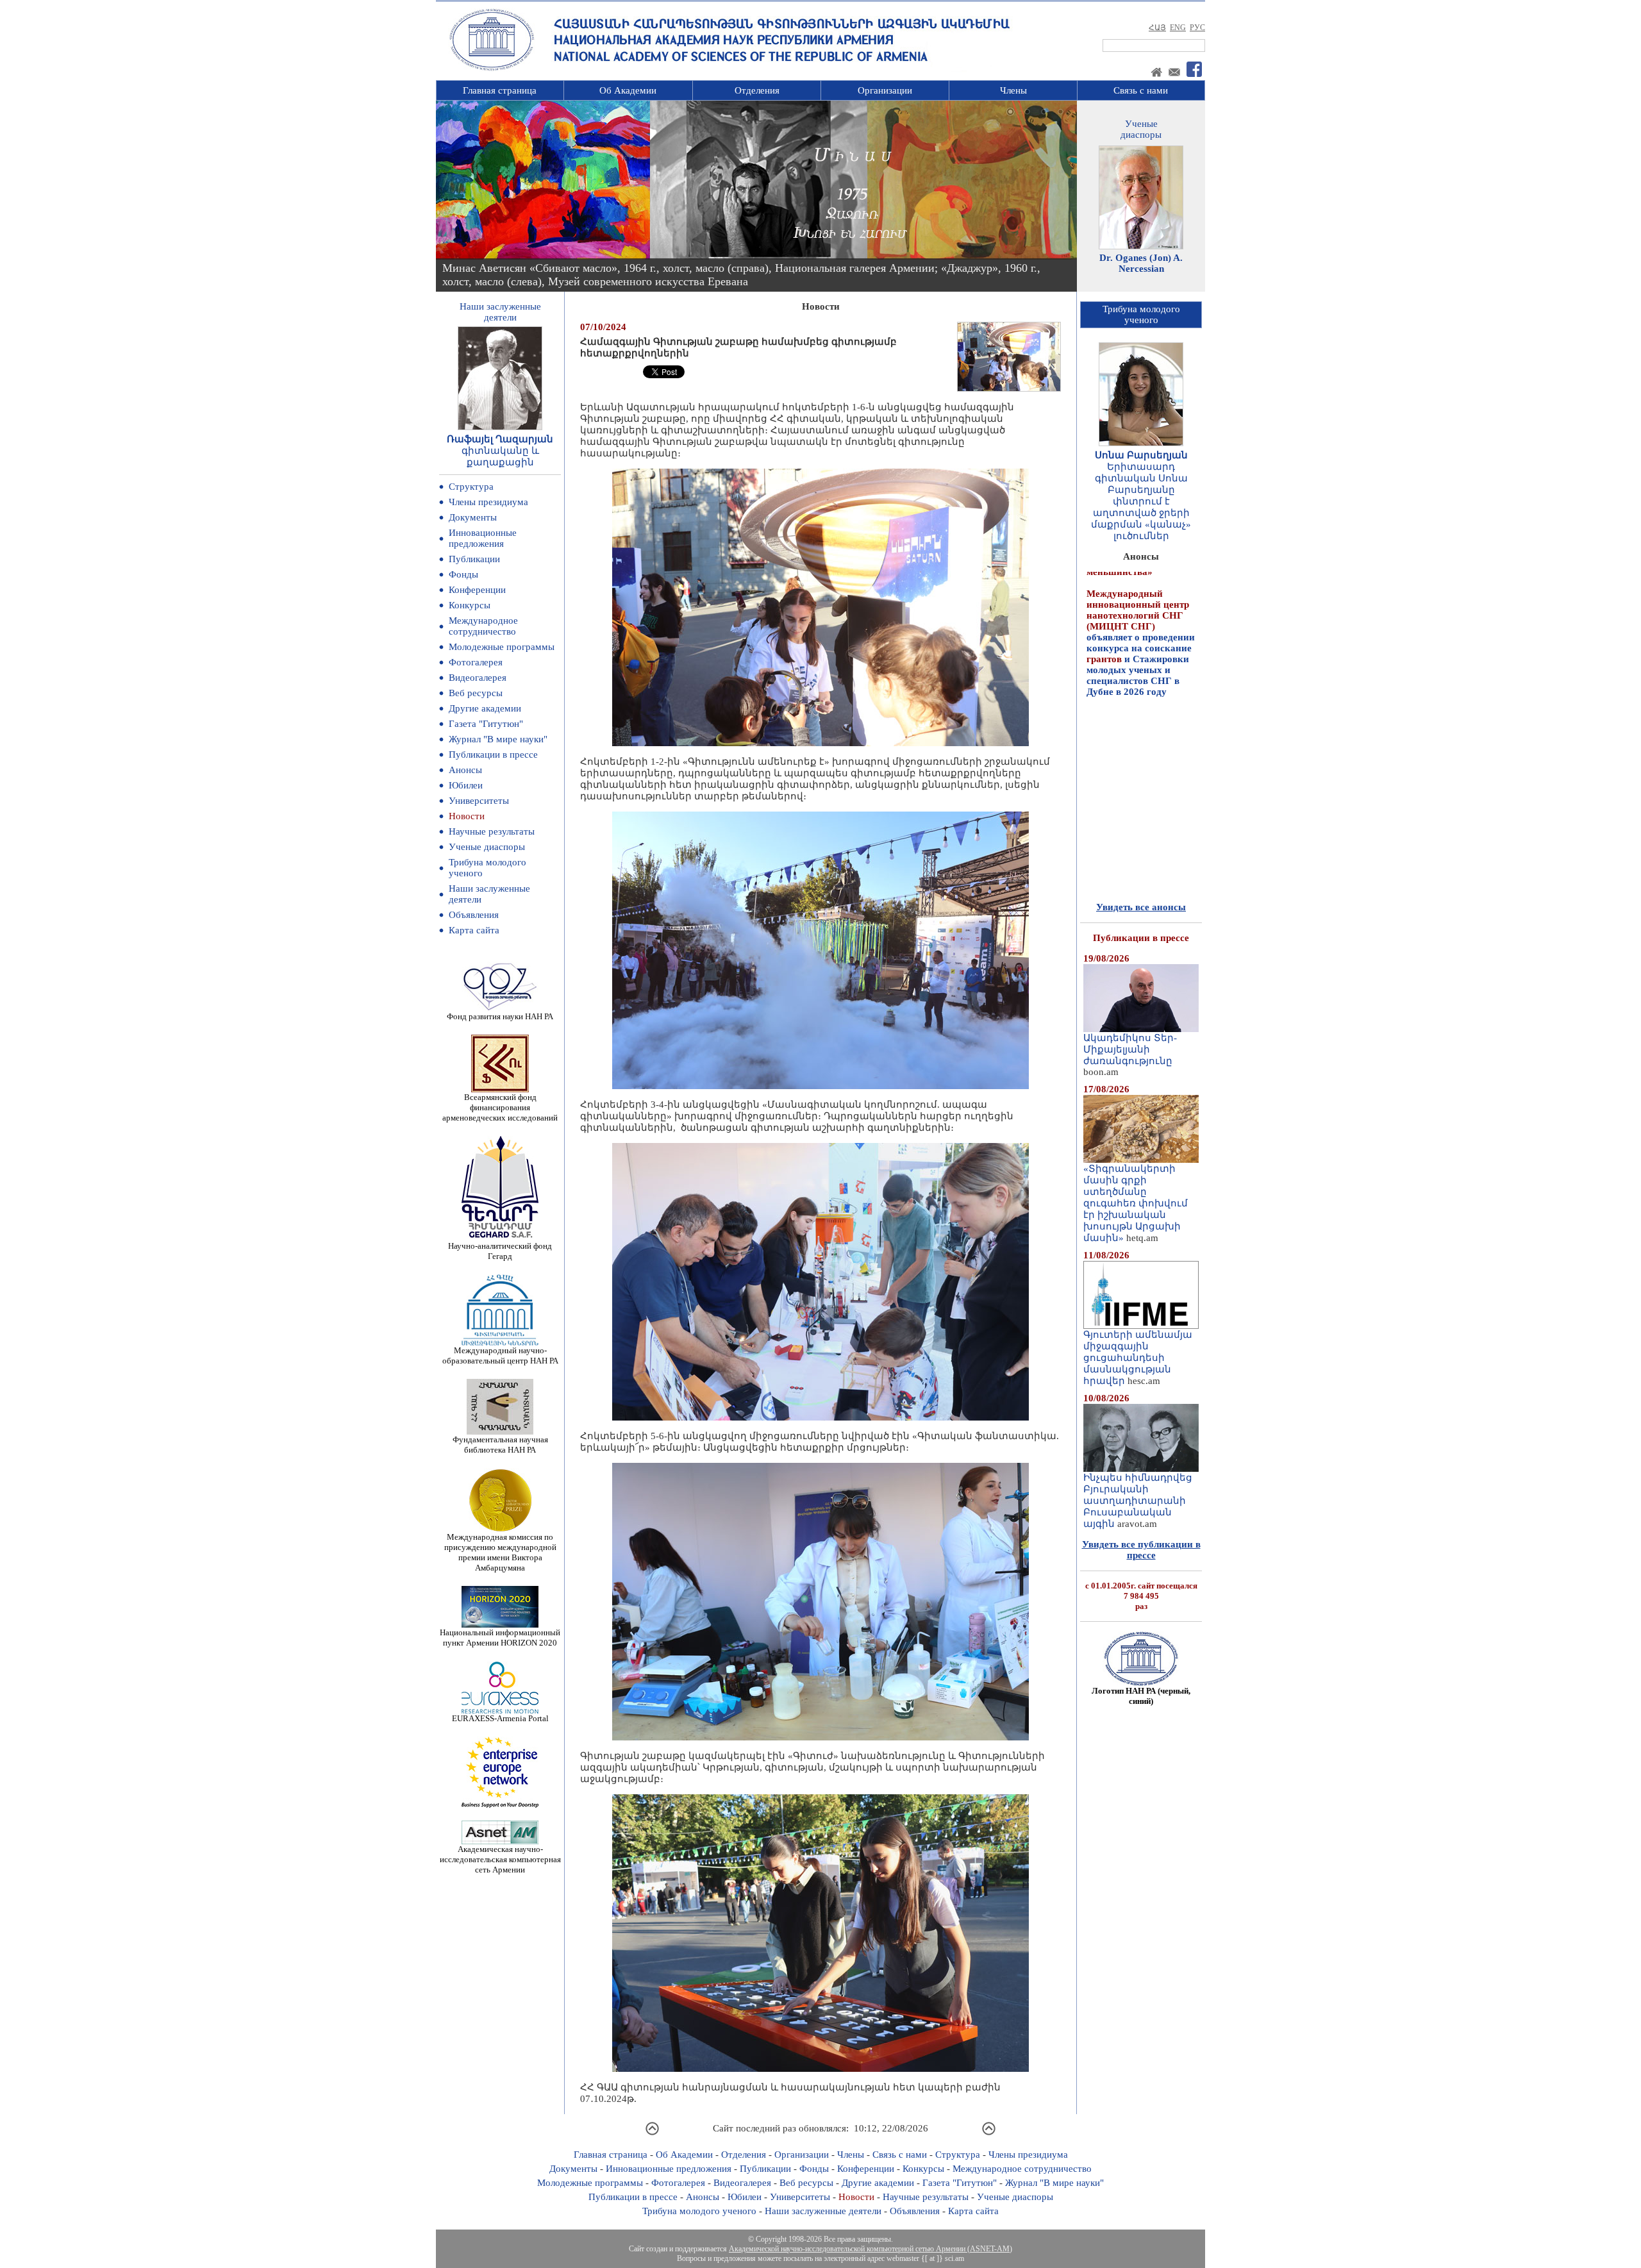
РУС (1197, 28)
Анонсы (465, 770)
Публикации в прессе (493, 755)
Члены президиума (488, 502)
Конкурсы (470, 605)
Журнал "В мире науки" (498, 739)
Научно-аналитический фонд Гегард (500, 1251)
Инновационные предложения (483, 538)
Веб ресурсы (476, 693)
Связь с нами (1141, 90)
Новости (467, 816)
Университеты (479, 801)
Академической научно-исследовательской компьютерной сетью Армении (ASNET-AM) (870, 2249)
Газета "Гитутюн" (486, 724)
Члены (1013, 90)
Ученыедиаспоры (1141, 129)
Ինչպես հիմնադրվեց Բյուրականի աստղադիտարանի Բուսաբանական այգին (1138, 1501)
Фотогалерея (476, 662)
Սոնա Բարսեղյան (1141, 455)
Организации (885, 90)
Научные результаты (492, 831)
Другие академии (485, 708)
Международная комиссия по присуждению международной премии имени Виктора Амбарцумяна (500, 1552)
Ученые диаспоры (487, 847)
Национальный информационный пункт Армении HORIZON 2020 (500, 1638)
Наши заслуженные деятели (823, 2211)
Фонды (463, 574)
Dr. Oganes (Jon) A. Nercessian (1141, 263)
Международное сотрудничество (483, 626)
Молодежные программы (502, 647)
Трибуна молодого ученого (699, 2211)
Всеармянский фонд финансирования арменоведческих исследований (500, 1107)
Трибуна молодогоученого (1141, 314)
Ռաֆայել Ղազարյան (500, 439)
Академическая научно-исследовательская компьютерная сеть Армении (500, 1859)
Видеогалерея (478, 678)
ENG (1178, 28)
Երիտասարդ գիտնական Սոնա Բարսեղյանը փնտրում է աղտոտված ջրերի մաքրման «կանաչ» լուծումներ (1141, 501)
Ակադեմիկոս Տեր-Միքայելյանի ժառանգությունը (1130, 1049)
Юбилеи (466, 785)
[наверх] (652, 2133)
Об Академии (628, 90)
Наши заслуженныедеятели (500, 312)
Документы (473, 517)
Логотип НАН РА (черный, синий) (1141, 1696)
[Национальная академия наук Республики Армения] (492, 69)
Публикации (474, 559)
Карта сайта (474, 930)
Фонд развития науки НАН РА (500, 1016)
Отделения (757, 90)
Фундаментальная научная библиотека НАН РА (500, 1445)
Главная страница (500, 90)
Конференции (477, 590)
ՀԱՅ (1157, 28)
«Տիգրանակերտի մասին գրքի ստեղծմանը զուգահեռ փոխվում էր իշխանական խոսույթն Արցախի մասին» (1136, 1203)
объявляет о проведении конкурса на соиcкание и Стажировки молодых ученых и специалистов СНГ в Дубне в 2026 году (1141, 579)
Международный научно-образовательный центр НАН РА (500, 1355)
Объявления (474, 915)
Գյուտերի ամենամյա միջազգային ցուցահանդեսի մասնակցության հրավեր (1138, 1358)
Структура (471, 487)
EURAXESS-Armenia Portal (500, 1718)
